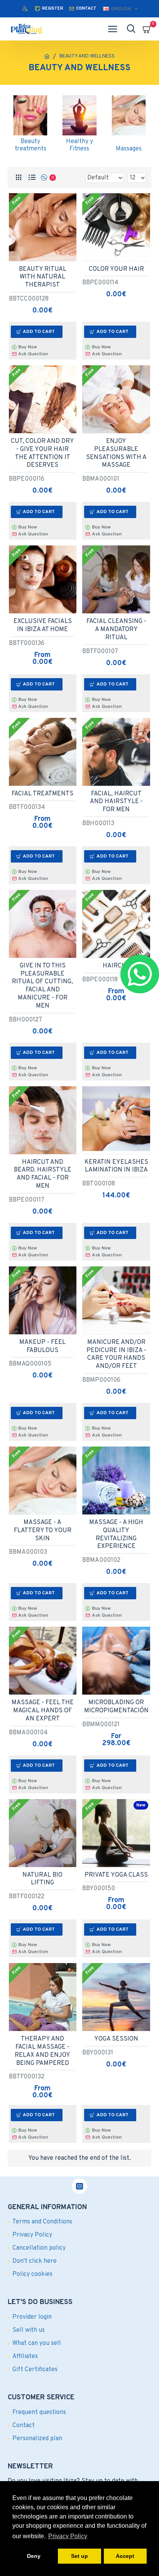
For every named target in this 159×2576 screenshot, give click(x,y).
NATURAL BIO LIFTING (42, 1879)
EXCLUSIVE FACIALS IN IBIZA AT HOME (43, 625)
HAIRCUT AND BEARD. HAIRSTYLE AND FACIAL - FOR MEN (43, 1174)
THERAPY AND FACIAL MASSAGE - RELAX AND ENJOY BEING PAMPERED (42, 2051)
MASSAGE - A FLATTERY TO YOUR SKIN (43, 1531)
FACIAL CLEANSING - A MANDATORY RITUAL (116, 630)
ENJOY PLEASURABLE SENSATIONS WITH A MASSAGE (116, 453)
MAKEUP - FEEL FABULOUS (42, 1346)
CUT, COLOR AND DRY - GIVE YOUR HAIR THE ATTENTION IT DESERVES (42, 453)
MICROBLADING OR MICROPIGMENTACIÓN (116, 1707)
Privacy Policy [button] (68, 2536)
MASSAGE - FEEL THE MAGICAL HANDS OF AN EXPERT (43, 1711)
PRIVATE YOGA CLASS (116, 1875)
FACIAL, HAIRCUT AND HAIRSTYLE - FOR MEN (116, 802)
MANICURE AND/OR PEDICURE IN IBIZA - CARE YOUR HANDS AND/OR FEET (116, 1354)
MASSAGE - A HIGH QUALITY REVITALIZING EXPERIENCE (116, 1534)
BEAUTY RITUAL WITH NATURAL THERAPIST (43, 277)
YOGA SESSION (116, 2039)
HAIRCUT (116, 966)
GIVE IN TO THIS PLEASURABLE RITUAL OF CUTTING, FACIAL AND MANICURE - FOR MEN (42, 986)
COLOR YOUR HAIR (116, 269)
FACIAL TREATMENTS (42, 794)
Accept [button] (125, 2556)
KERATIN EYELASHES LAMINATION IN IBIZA (116, 1166)
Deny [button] (34, 2556)
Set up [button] (79, 2556)
